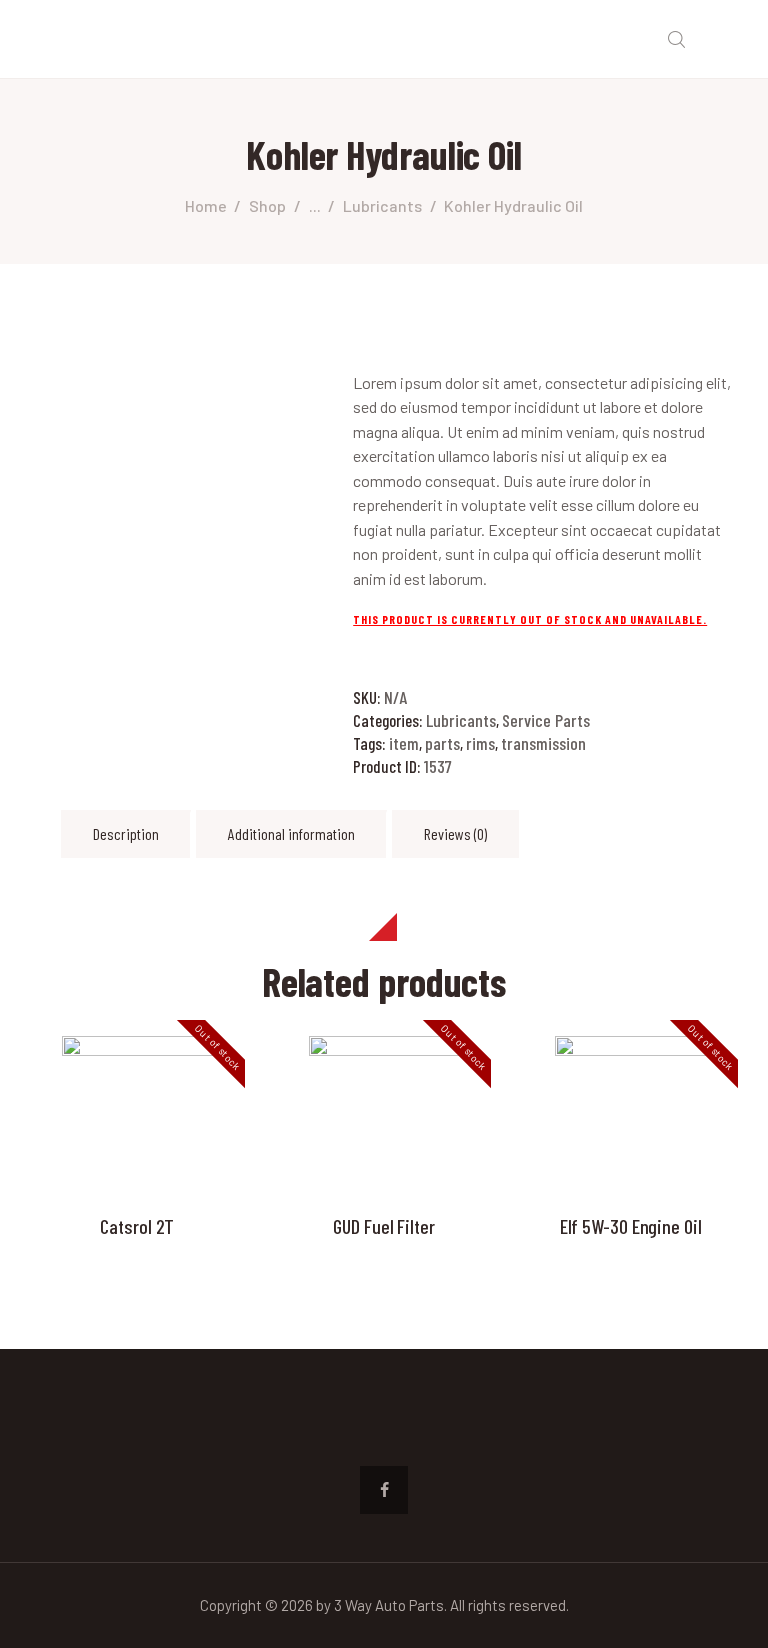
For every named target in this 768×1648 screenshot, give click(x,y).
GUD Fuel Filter (384, 1226)
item (404, 743)
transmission (543, 743)
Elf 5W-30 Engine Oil (631, 1226)
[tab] (126, 834)
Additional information (291, 833)
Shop (267, 205)
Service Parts (546, 720)
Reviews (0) (455, 833)
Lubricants (382, 205)
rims (480, 743)
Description (126, 833)
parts (442, 743)
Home (206, 205)
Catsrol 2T (137, 1226)
